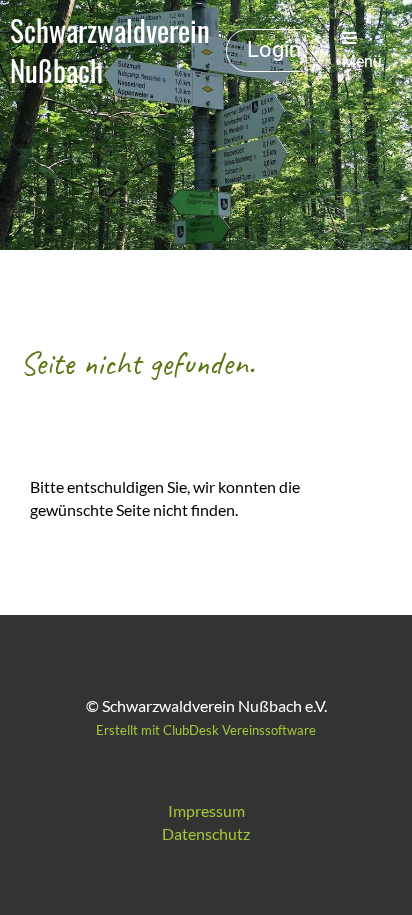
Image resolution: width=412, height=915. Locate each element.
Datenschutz (206, 833)
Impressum (206, 810)
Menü (362, 61)
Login (274, 49)
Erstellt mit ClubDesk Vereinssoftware (206, 730)
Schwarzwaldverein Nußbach (110, 50)
